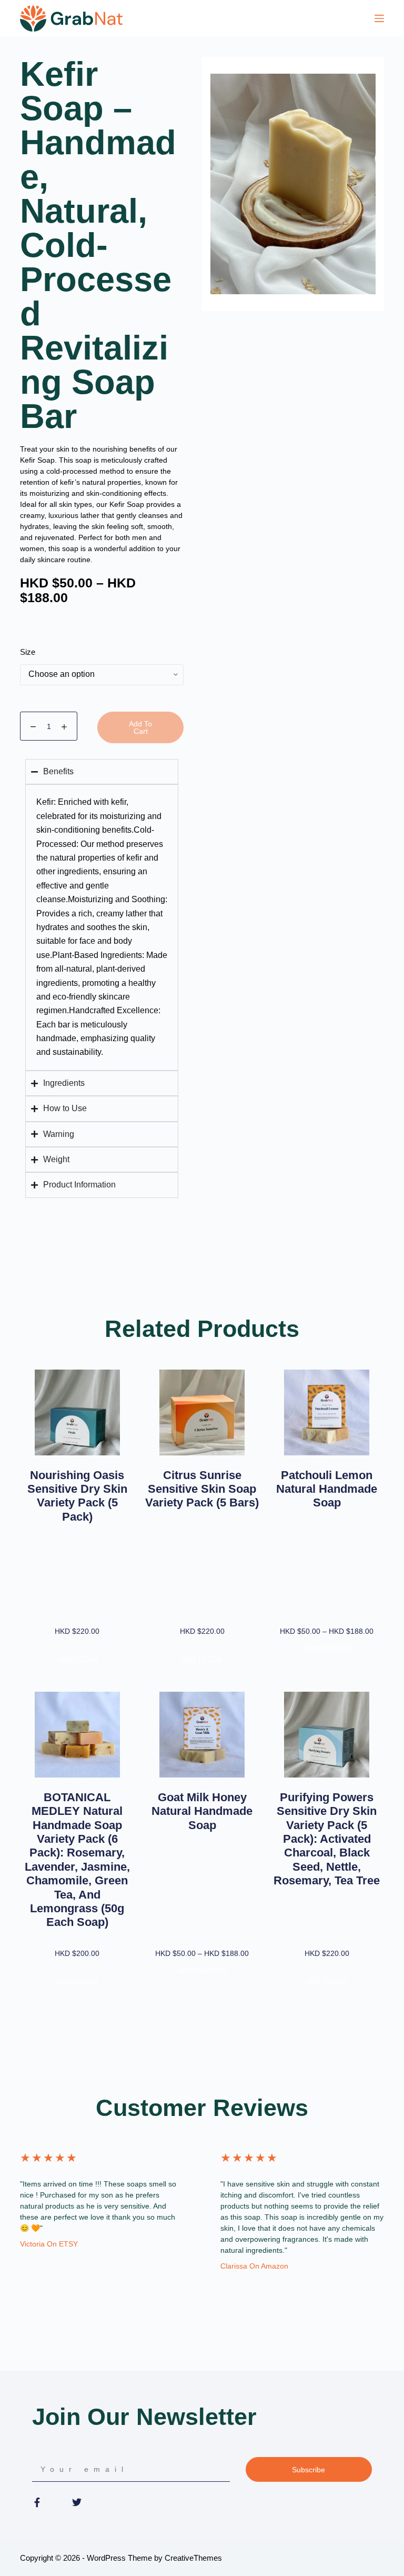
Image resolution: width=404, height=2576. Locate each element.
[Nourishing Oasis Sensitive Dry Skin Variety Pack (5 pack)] (77, 1412)
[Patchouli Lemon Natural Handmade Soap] (327, 1412)
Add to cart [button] (77, 1659)
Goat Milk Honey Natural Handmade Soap (202, 1811)
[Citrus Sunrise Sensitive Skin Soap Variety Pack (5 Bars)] (202, 1412)
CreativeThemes (193, 2558)
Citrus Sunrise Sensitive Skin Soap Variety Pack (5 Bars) (202, 1489)
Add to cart (140, 727)
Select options (327, 1647)
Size (28, 652)
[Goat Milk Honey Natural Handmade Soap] (202, 1735)
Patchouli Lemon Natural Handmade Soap (327, 1489)
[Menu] (379, 18)
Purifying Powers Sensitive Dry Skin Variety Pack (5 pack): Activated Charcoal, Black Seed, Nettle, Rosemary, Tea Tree (327, 1839)
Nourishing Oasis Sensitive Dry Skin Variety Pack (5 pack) (77, 1496)
